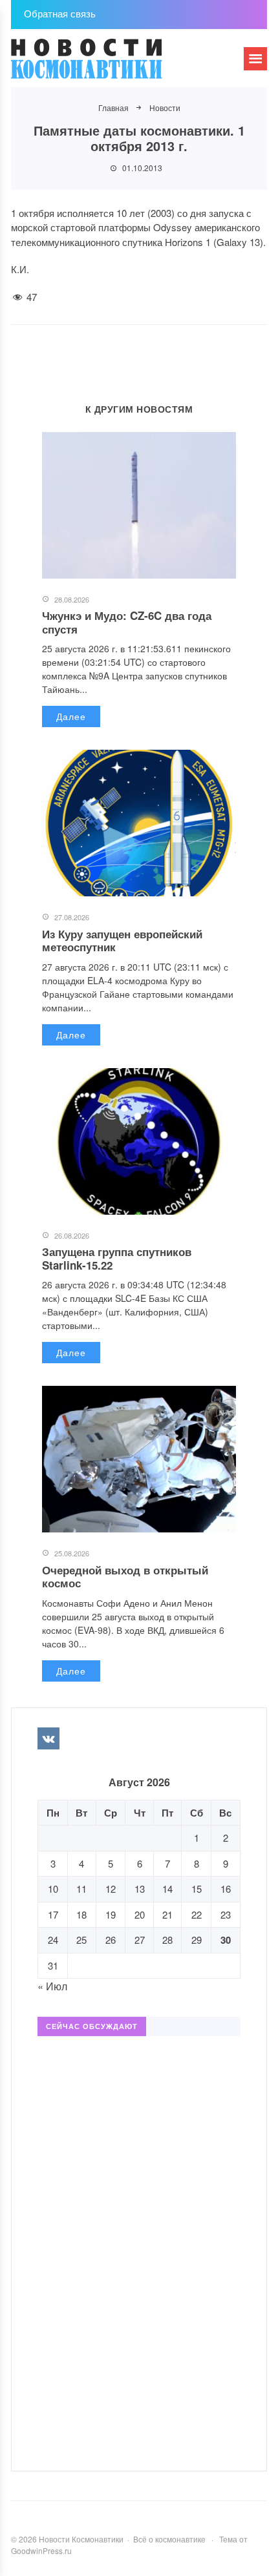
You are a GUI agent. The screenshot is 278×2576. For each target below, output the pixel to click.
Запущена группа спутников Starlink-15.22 (117, 1258)
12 (111, 1889)
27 (140, 1940)
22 (197, 1914)
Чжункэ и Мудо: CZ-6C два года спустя (127, 622)
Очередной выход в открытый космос (125, 1576)
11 (81, 1889)
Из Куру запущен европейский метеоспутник (122, 940)
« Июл (52, 1986)
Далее (71, 716)
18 (81, 1914)
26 (111, 1940)
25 (81, 1940)
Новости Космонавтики (108, 65)
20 (140, 1914)
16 (226, 1889)
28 (167, 1940)
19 (111, 1914)
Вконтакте (48, 1738)
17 (53, 1914)
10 (53, 1889)
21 (167, 1914)
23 (226, 1914)
